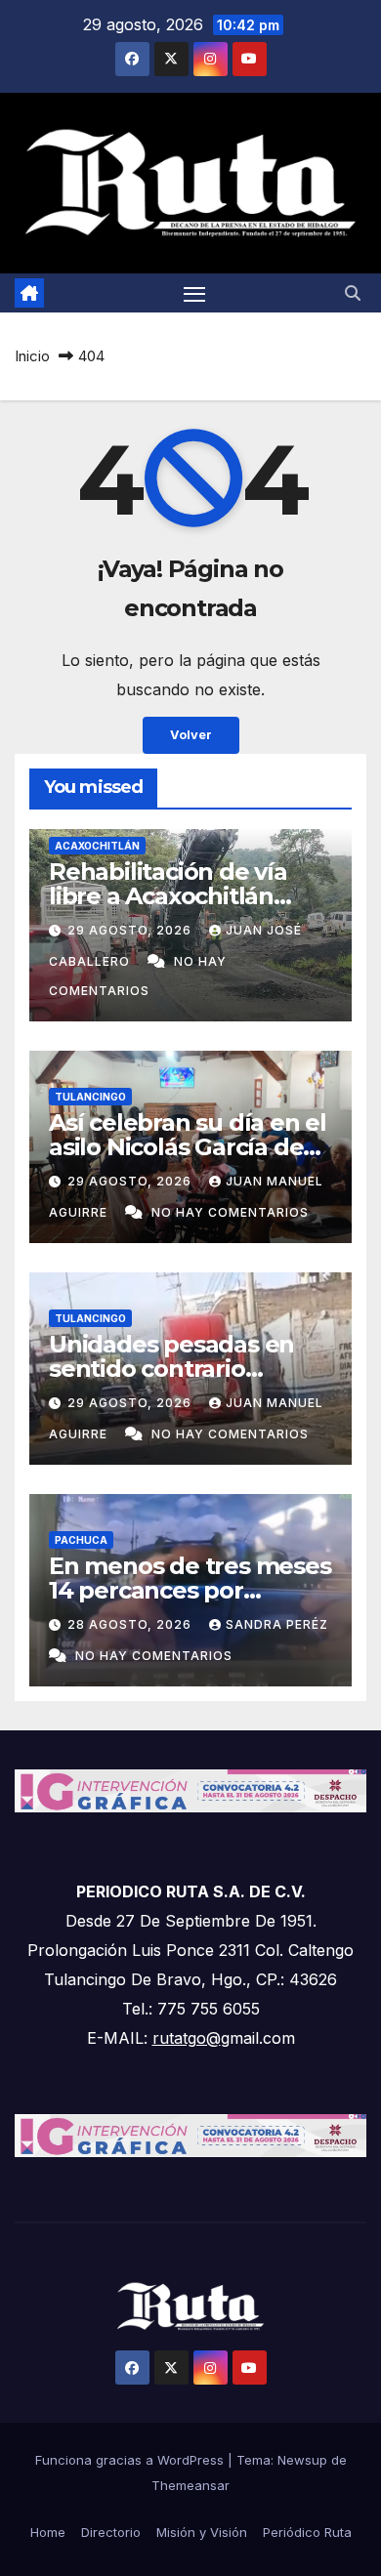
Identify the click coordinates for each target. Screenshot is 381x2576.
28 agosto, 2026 (131, 1624)
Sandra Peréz (277, 1624)
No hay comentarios (230, 1212)
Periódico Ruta (307, 2532)
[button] (353, 293)
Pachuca (81, 1540)
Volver (191, 735)
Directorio (111, 2532)
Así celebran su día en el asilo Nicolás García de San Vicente (188, 1147)
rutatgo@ (187, 2038)
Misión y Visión (202, 2532)
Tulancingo (90, 1097)
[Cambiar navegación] (194, 293)
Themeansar (190, 2485)
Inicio (32, 356)
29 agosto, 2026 (131, 930)
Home (48, 2532)
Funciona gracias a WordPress (131, 2460)
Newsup (302, 2460)
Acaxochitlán (97, 846)
